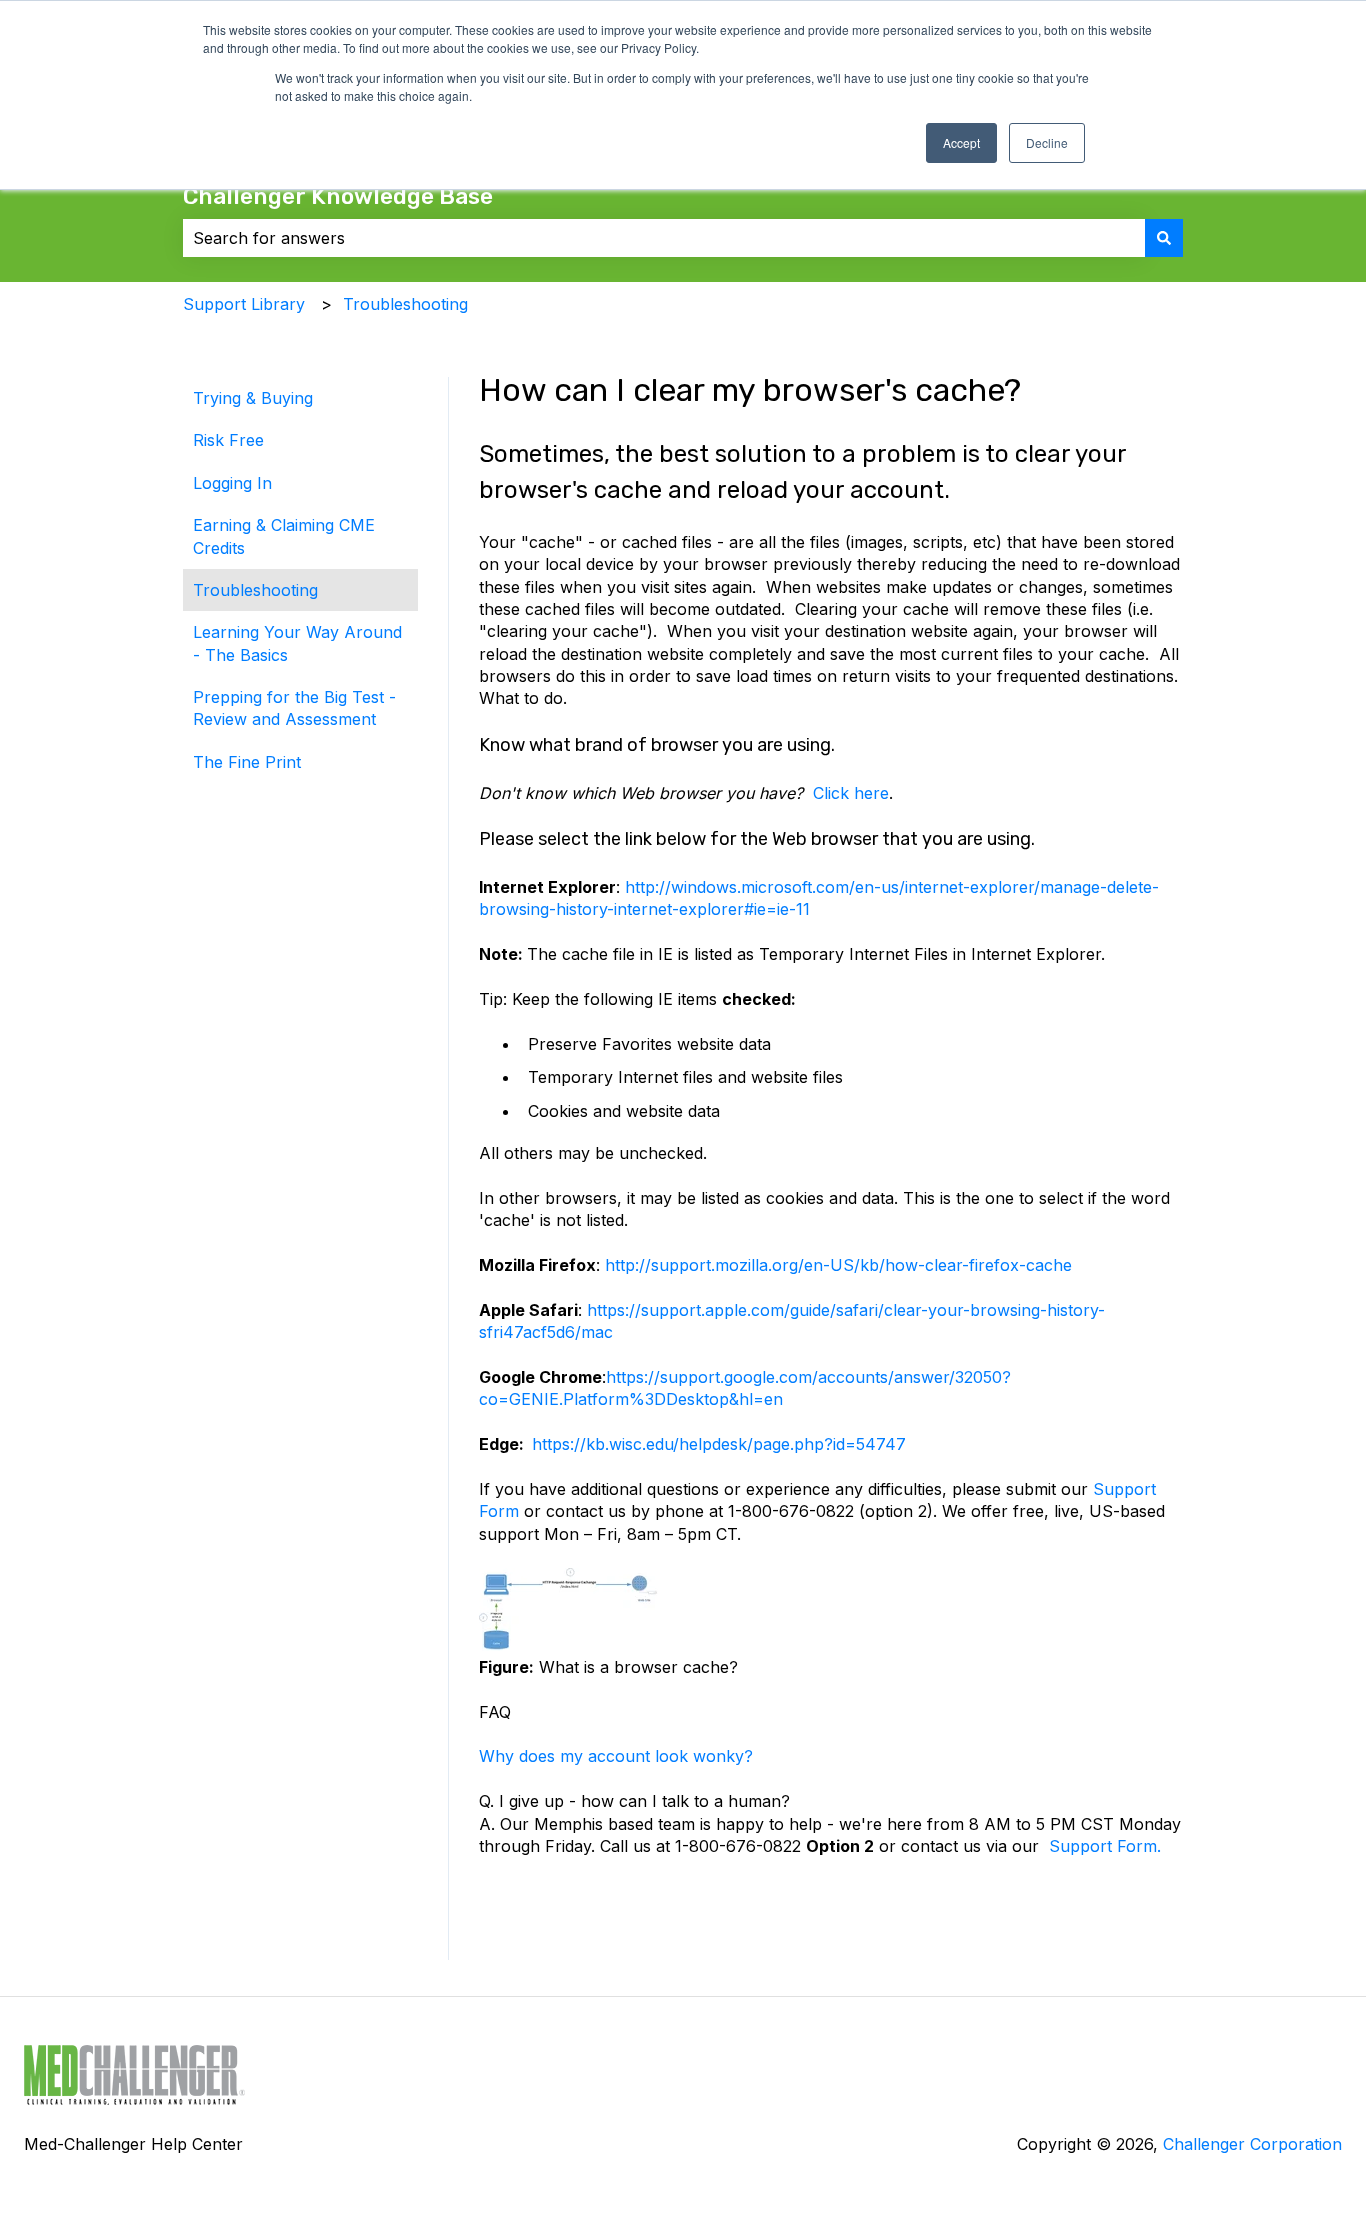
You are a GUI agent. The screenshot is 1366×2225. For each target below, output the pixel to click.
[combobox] (664, 238)
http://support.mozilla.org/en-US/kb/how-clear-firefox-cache (838, 1265)
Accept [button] (961, 142)
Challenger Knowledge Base (338, 196)
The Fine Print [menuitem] (247, 762)
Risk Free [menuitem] (228, 440)
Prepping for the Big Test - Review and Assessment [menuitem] (294, 708)
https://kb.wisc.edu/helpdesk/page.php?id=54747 (719, 1444)
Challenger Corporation (1252, 2144)
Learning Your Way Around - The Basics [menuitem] (297, 643)
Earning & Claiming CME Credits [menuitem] (284, 536)
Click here (851, 793)
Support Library (244, 304)
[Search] (1164, 238)
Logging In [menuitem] (232, 483)
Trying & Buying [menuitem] (253, 398)
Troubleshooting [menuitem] (255, 590)
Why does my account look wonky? (616, 1756)
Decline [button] (1047, 142)
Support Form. (1105, 1846)
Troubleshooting (405, 304)
